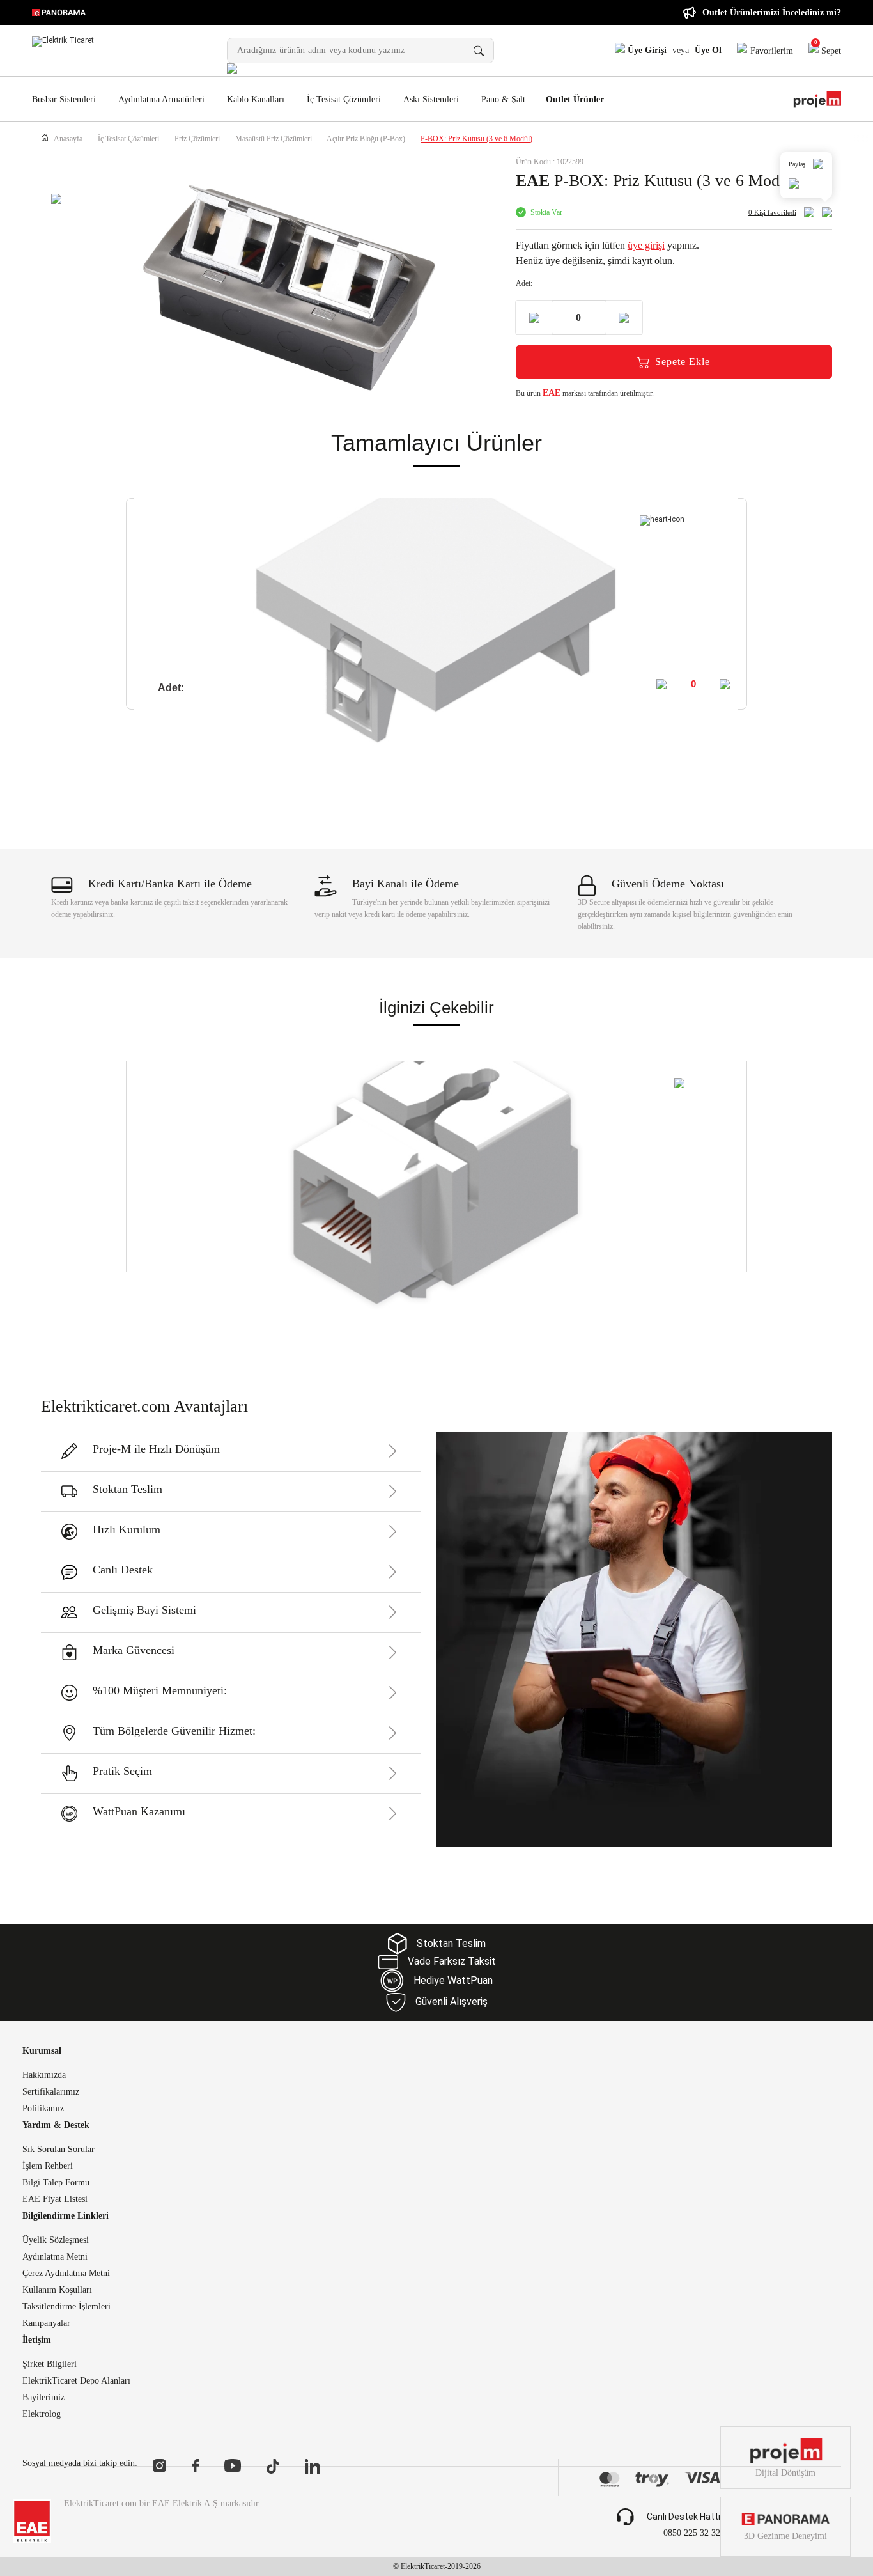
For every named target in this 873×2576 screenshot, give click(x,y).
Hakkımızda (44, 2075)
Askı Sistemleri (431, 99)
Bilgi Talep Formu (56, 2183)
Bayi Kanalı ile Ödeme (406, 884)
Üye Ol (708, 50)
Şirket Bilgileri (50, 2364)
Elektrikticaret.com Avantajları (144, 1406)
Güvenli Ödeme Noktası (668, 884)
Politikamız (43, 2109)
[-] (663, 684)
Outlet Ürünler (575, 100)
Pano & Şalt (503, 99)
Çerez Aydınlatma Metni (66, 2274)
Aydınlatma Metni (55, 2257)
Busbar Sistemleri (64, 99)
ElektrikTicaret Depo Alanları (76, 2381)
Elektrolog (42, 2414)
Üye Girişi (646, 50)
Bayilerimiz (43, 2398)
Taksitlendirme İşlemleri (66, 2307)
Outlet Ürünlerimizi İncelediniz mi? (772, 12)
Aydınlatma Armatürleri (161, 99)
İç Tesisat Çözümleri (344, 99)
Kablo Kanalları (256, 99)
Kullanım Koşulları (57, 2290)
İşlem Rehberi (48, 2166)
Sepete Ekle (683, 362)
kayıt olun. (653, 261)
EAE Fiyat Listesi (55, 2199)
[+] (726, 684)
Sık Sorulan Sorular (58, 2150)
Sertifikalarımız (51, 2092)
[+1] (624, 317)
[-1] (534, 317)
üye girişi (646, 245)
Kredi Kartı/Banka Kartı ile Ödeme (170, 884)
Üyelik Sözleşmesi (56, 2240)
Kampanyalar (46, 2323)
